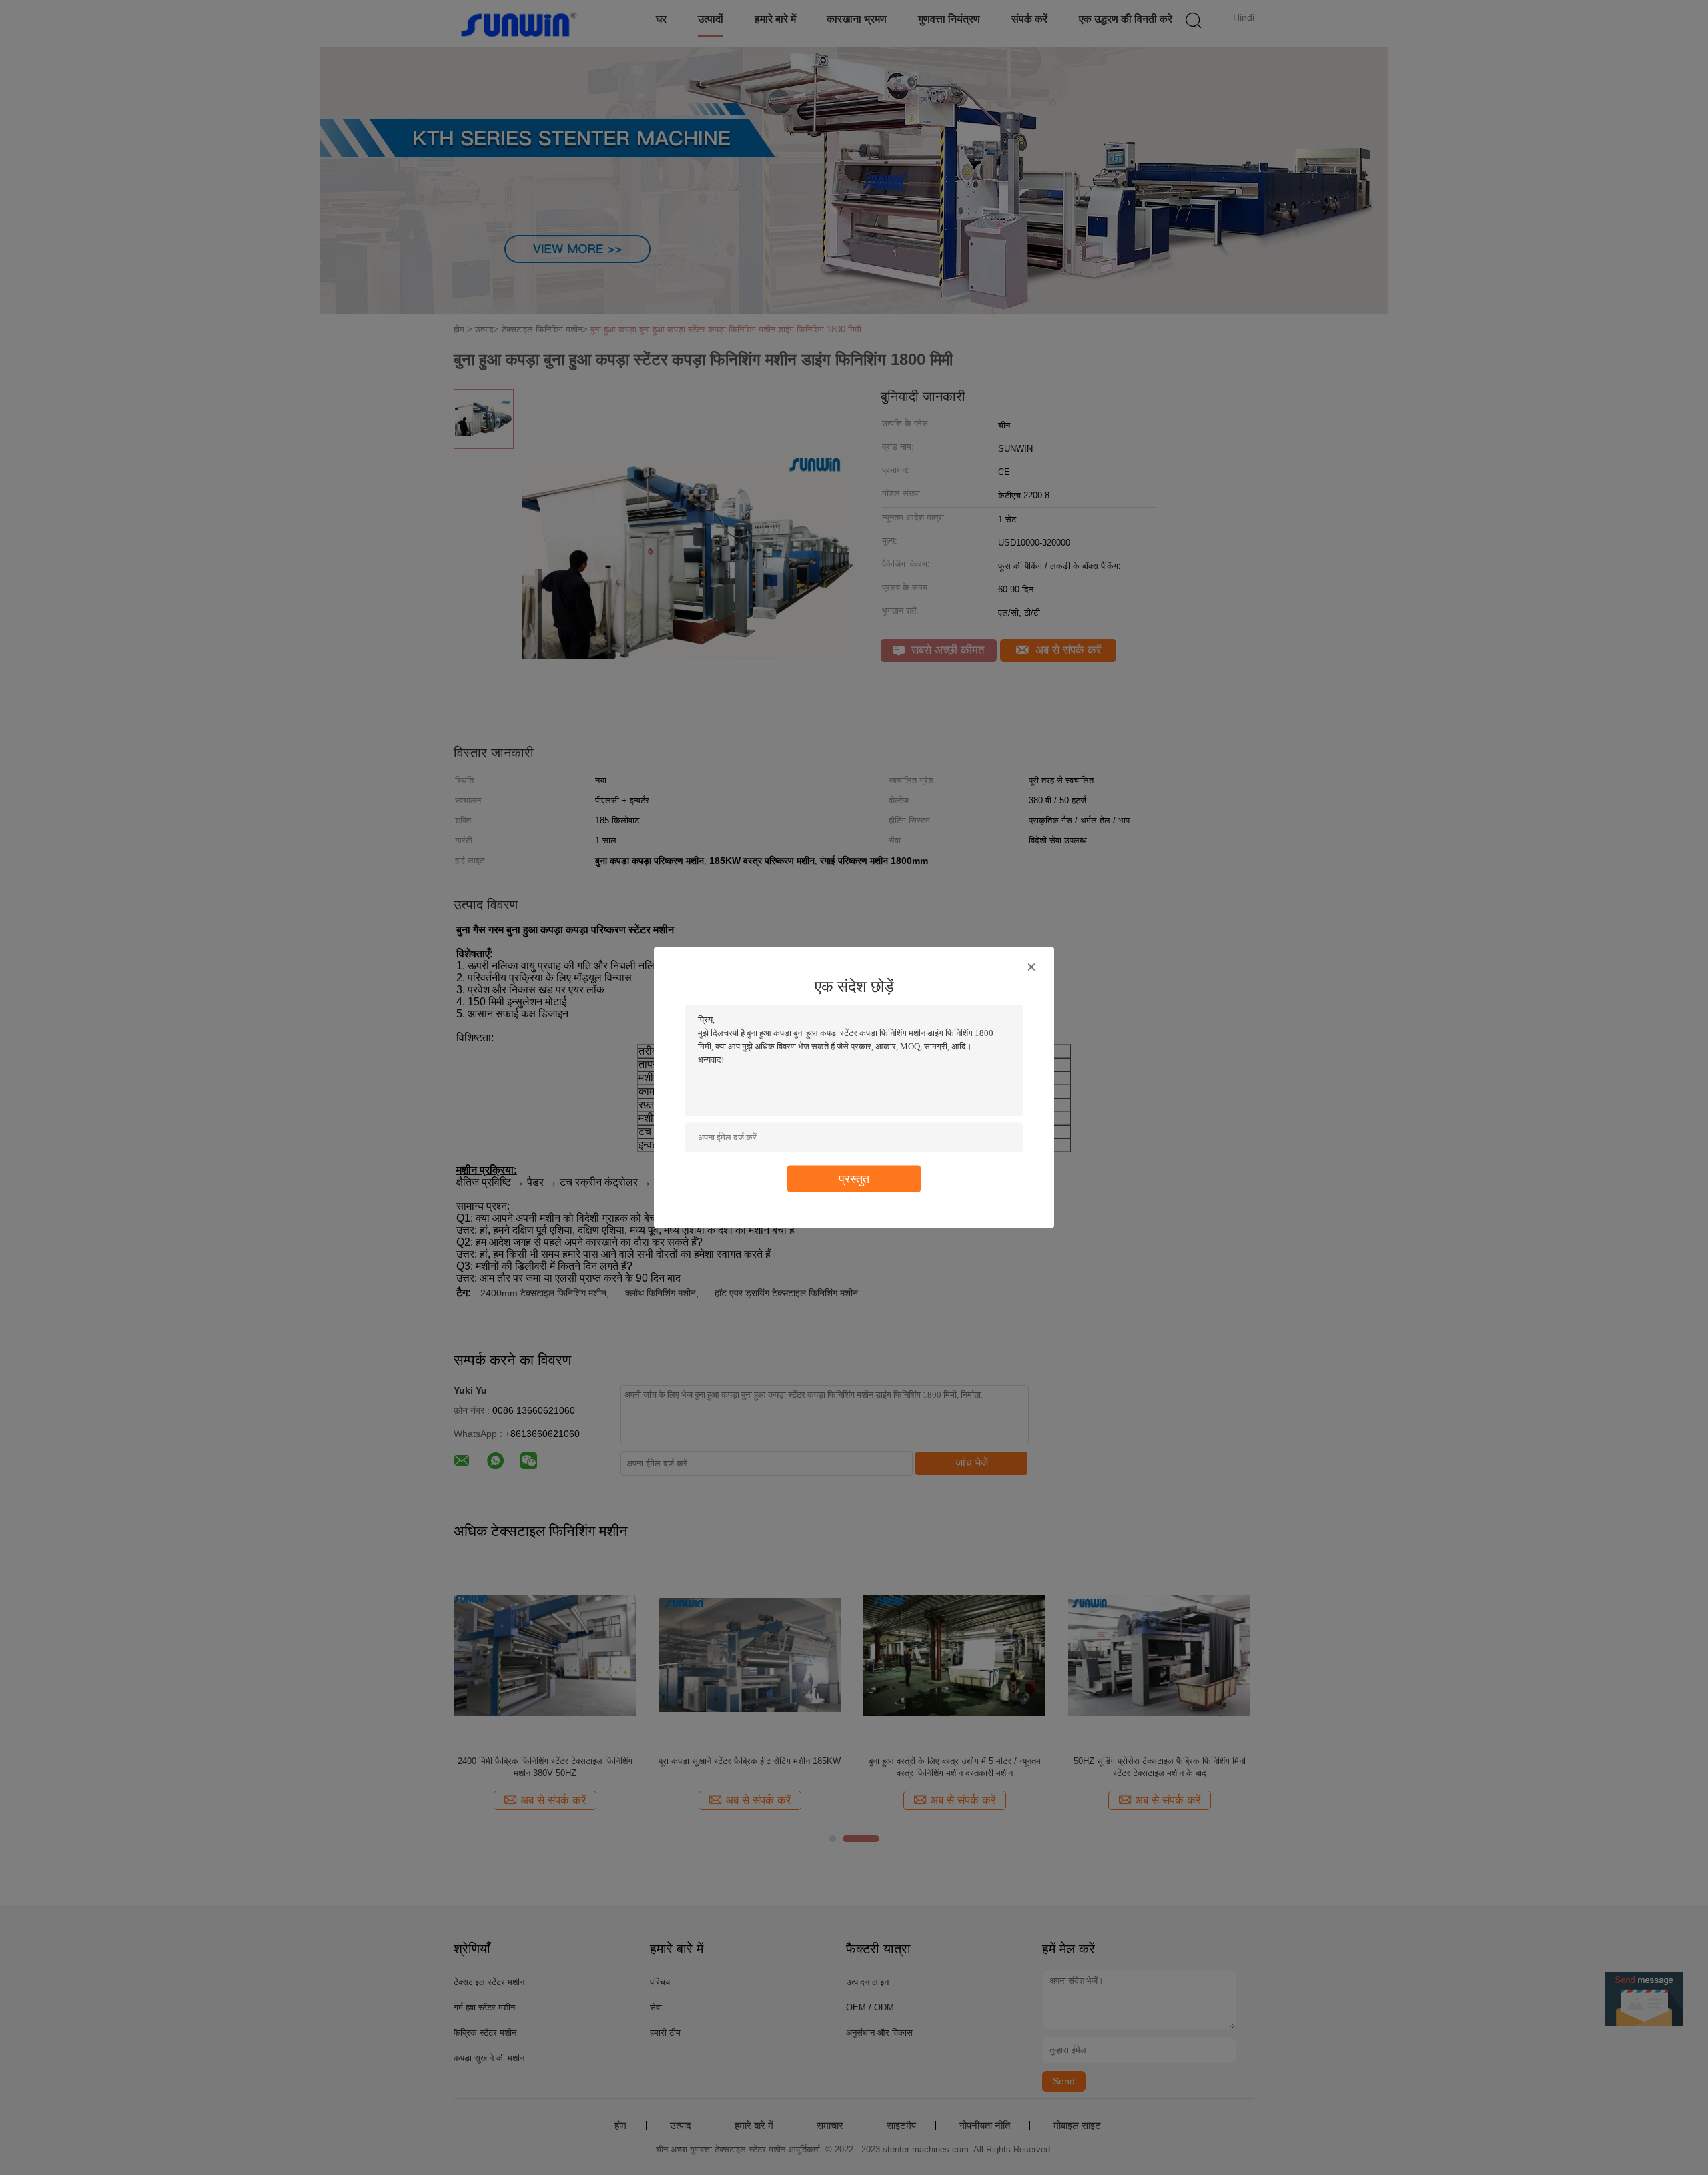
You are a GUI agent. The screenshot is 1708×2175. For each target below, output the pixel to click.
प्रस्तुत (854, 1179)
